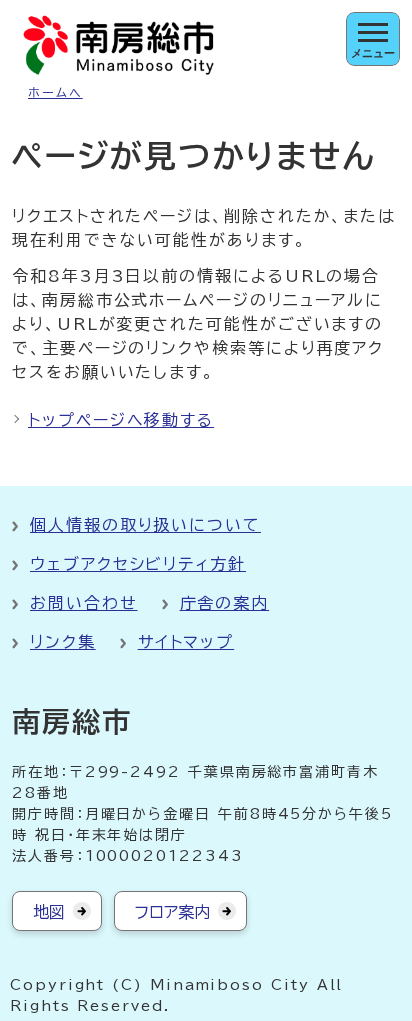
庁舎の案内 (225, 603)
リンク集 (63, 642)
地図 (49, 912)
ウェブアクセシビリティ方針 (138, 564)
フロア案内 (172, 912)
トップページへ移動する (121, 420)
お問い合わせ (84, 603)
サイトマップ (186, 642)
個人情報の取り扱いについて (145, 525)
